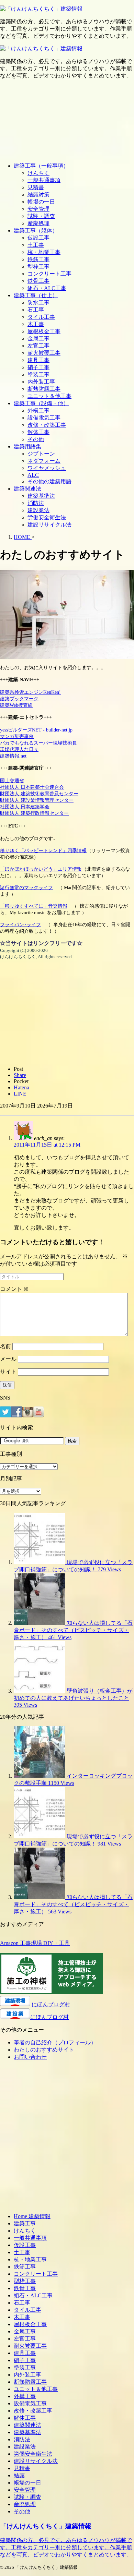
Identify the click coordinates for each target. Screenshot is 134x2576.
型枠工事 (38, 267)
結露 (19, 2475)
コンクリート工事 (49, 274)
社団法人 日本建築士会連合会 (32, 787)
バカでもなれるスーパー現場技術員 (38, 743)
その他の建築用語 (49, 481)
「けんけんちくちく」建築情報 (46, 2526)
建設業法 (38, 510)
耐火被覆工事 (44, 353)
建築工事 (25, 2223)
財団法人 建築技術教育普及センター (39, 794)
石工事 (36, 310)
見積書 (36, 187)
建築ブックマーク (19, 699)
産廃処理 (38, 223)
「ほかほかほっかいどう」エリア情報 (41, 869)
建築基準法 (41, 496)
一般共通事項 (44, 180)
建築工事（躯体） (36, 231)
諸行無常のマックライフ (26, 887)
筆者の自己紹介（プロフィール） (55, 2042)
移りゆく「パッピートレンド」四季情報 (43, 850)
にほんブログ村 (51, 2004)
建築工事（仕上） (36, 295)
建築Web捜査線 (16, 705)
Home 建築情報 (32, 2216)
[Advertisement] (67, 121)
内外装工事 (41, 382)
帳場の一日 (41, 202)
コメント (14, 1289)
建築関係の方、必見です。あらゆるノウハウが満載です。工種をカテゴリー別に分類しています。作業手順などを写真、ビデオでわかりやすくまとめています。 (66, 2547)
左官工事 (38, 346)
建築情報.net (13, 756)
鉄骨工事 (38, 281)
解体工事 (38, 432)
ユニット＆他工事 (49, 396)
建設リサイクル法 (49, 525)
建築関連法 (27, 489)
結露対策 (38, 195)
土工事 (36, 245)
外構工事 (38, 410)
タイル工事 (41, 317)
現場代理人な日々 (19, 749)
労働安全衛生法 (47, 517)
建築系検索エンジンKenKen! (30, 692)
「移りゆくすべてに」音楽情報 (34, 906)
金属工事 (38, 338)
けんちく (38, 173)
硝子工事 (38, 367)
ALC (33, 475)
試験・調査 (41, 216)
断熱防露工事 (44, 389)
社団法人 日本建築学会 (25, 807)
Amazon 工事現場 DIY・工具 (35, 1943)
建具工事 (38, 360)
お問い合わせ (30, 2057)
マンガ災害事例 (17, 736)
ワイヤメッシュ (47, 468)
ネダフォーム (44, 461)
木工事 (36, 324)
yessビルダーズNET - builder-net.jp (36, 730)
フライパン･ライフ (20, 924)
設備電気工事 (44, 418)
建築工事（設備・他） (41, 403)
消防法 (36, 503)
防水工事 (38, 303)
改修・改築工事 (47, 425)
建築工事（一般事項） (41, 166)
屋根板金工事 (44, 331)
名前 (5, 1346)
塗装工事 (38, 374)
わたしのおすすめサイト (44, 2050)
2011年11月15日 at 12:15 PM (47, 1145)
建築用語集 (27, 446)
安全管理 (38, 209)
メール (8, 1359)
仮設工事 (38, 238)
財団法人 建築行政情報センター (34, 813)
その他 (36, 439)
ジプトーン (41, 454)
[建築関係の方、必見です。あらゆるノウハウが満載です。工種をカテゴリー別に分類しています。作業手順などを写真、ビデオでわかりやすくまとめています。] (41, 9)
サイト (8, 1372)
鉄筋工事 (38, 259)
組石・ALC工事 (47, 288)
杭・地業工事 (44, 252)
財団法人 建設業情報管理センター (37, 800)
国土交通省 (12, 781)
